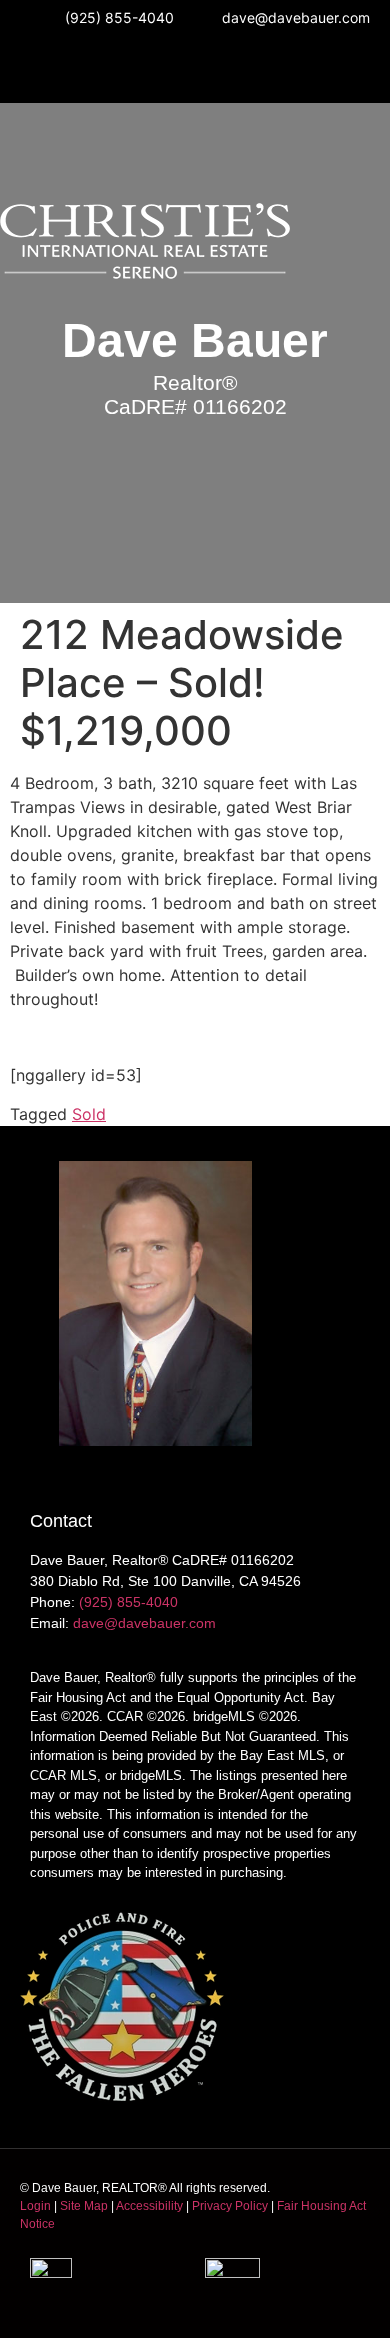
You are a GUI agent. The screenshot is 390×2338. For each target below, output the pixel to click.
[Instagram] (139, 70)
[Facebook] (195, 70)
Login (35, 2206)
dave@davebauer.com (144, 1623)
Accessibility (149, 2206)
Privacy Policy (230, 2206)
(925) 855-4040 (128, 1602)
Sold (89, 1114)
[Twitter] (251, 70)
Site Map (84, 2206)
